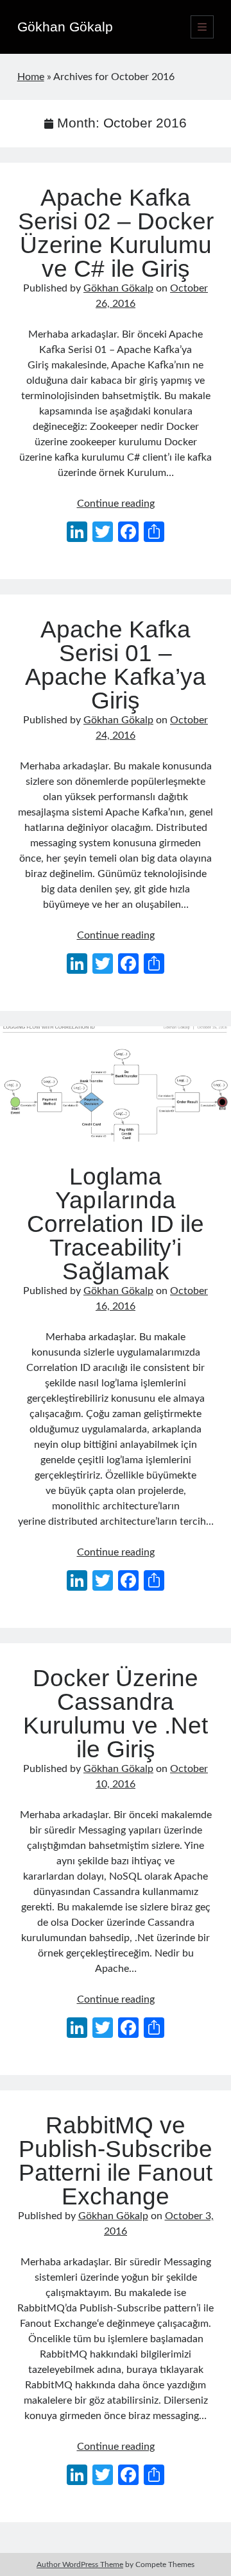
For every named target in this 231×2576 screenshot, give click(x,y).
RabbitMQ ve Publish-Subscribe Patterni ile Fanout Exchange (116, 2161)
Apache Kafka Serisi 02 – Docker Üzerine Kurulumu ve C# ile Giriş (116, 233)
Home (31, 77)
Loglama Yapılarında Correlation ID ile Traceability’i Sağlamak (116, 1084)
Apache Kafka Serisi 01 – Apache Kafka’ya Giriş (116, 665)
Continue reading (116, 504)
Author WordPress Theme (80, 2564)
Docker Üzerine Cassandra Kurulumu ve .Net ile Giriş (116, 1714)
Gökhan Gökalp (65, 27)
